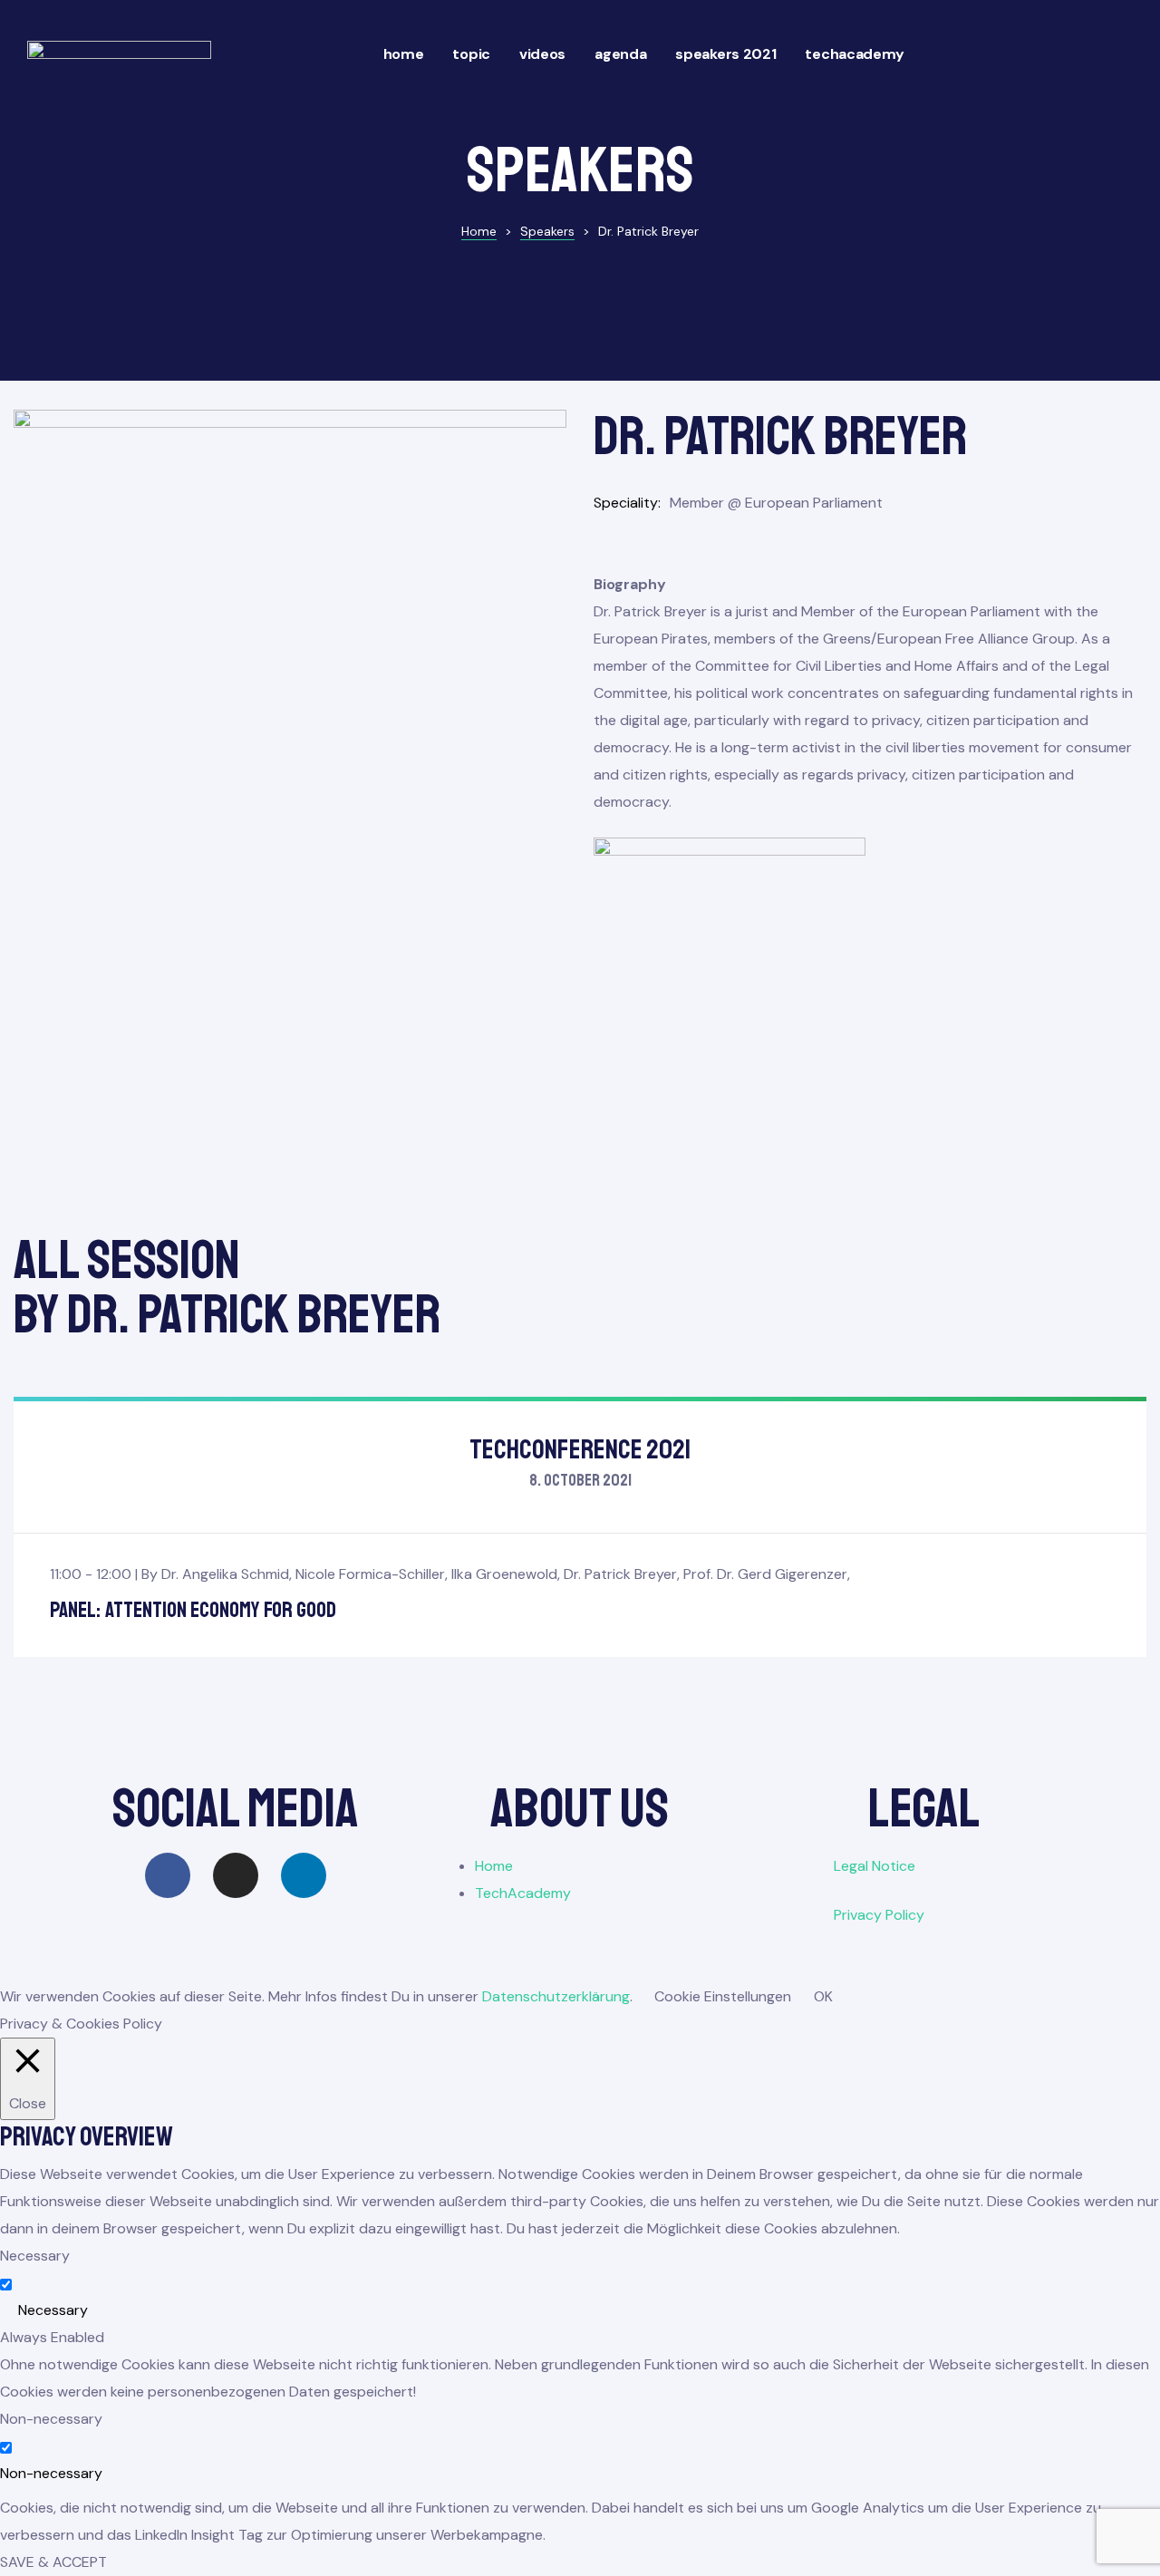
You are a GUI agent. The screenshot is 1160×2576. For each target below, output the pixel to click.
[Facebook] (168, 1875)
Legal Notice (875, 1866)
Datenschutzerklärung (556, 1996)
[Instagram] (236, 1875)
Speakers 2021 (725, 54)
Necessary (53, 2310)
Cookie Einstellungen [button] (723, 1996)
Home (404, 54)
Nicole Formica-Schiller (370, 1574)
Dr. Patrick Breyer (620, 1574)
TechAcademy (855, 54)
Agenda (620, 54)
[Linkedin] (304, 1875)
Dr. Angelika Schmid (225, 1574)
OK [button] (823, 1996)
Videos (542, 54)
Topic (471, 54)
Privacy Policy (879, 1915)
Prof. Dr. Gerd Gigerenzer (765, 1574)
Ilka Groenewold (504, 1574)
